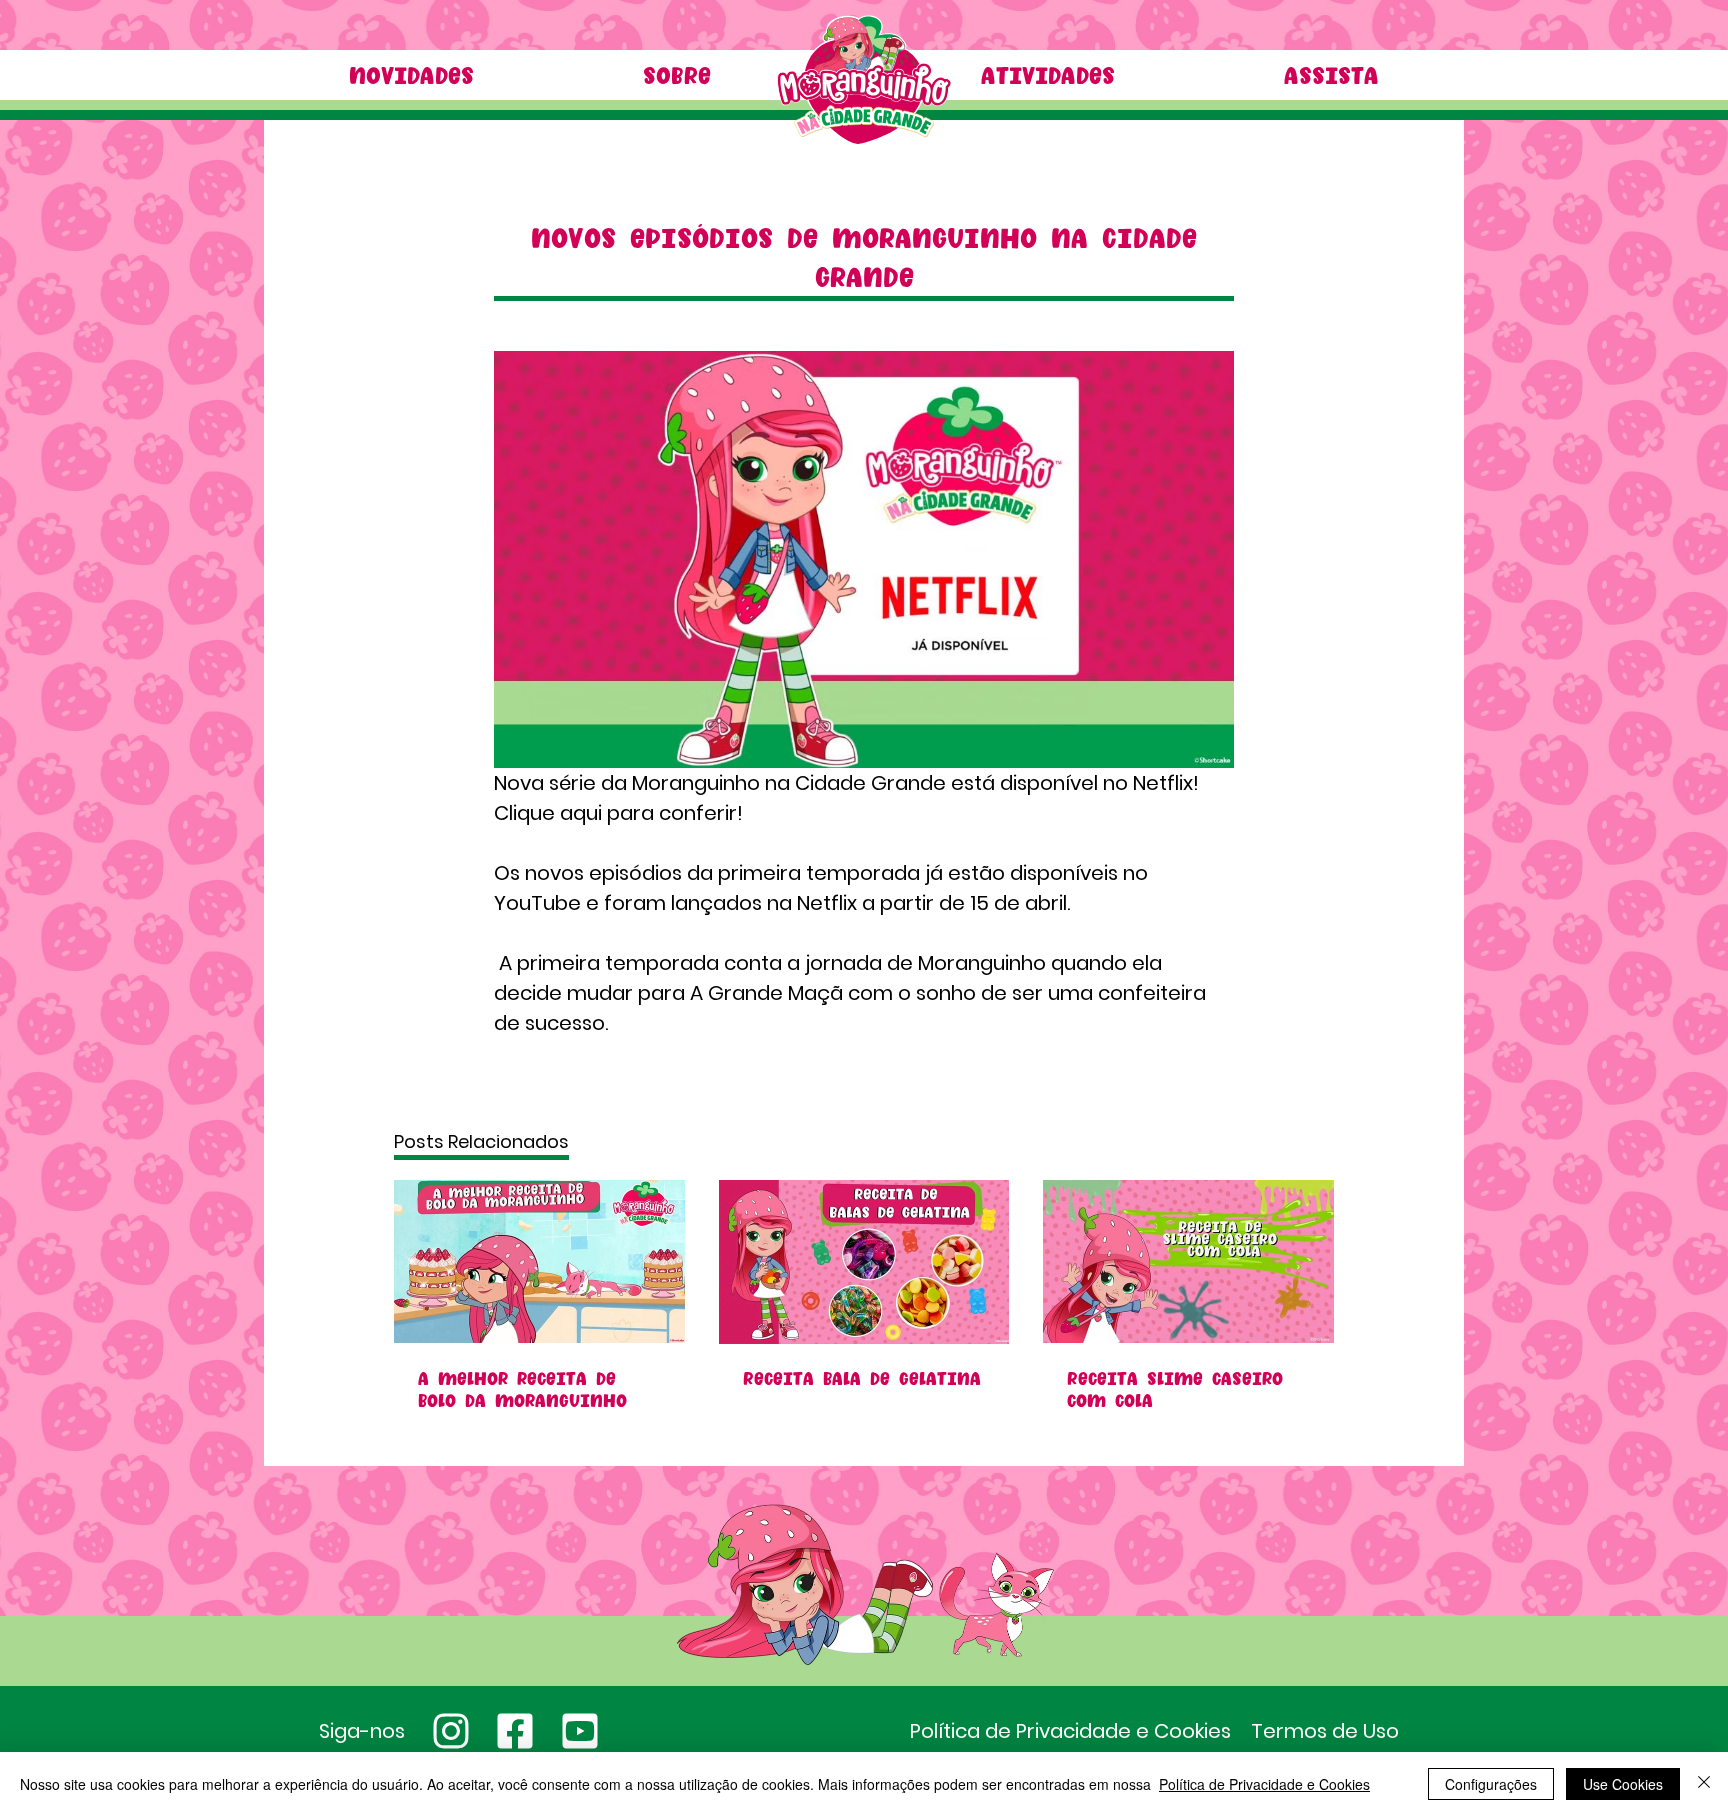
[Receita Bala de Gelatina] (864, 1262)
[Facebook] (515, 1731)
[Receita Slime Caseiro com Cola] (1188, 1261)
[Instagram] (450, 1731)
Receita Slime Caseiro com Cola (1175, 1389)
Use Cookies (1623, 1784)
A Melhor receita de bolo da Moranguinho (522, 1389)
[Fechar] (1704, 1784)
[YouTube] (580, 1731)
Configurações (1491, 1784)
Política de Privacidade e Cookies (1264, 1784)
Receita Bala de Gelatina (862, 1378)
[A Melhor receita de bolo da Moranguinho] (539, 1261)
